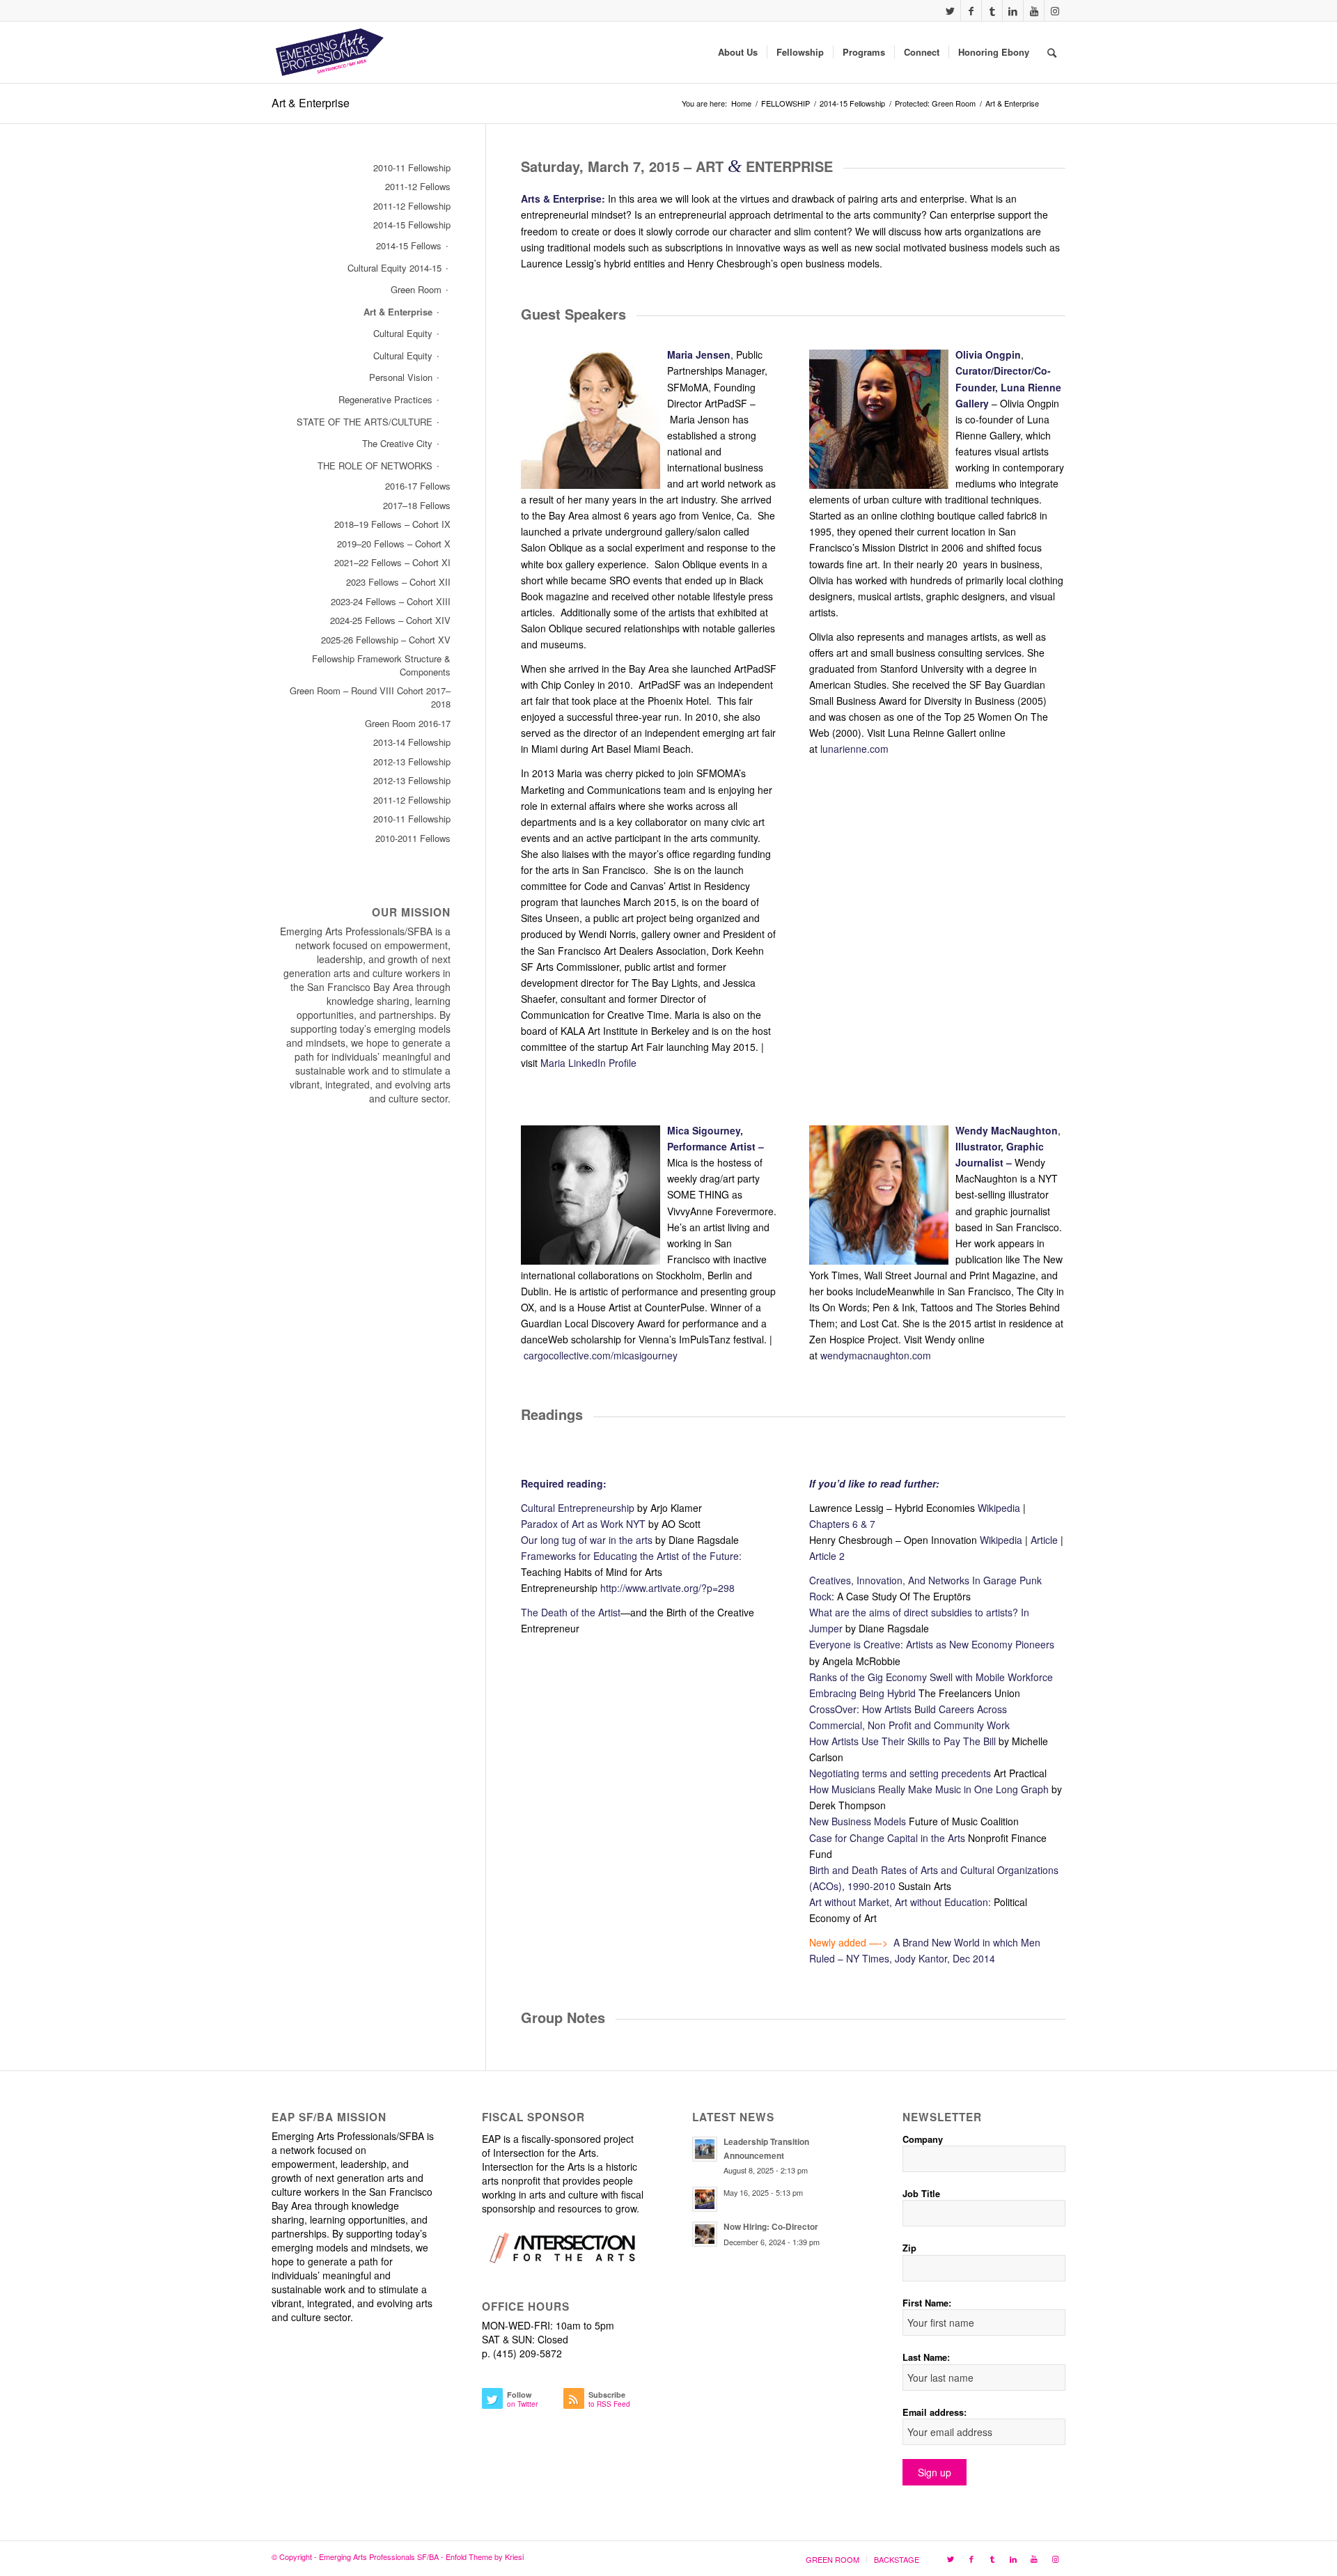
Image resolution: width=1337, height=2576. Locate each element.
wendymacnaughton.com (876, 1355)
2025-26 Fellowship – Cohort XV (386, 640)
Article (1044, 1540)
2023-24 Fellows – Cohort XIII (391, 601)
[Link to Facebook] (971, 10)
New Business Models (858, 1821)
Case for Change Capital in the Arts (887, 1838)
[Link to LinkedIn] (1013, 10)
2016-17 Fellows (418, 486)
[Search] (1052, 52)
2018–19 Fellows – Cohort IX (392, 524)
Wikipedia (999, 1508)
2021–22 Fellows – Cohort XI (392, 562)
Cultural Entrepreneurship (578, 1508)
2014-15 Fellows (409, 245)
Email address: (935, 2412)
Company (923, 2139)
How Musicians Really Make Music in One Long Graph (929, 1789)
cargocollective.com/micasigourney (601, 1355)
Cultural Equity (403, 333)
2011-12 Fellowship (412, 206)
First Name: (927, 2303)
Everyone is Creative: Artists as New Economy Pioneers (932, 1644)
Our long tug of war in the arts (587, 1540)
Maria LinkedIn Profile (588, 1063)
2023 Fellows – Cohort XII (398, 582)
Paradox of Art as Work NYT (583, 1524)
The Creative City (397, 443)
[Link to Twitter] (950, 10)
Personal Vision (401, 377)
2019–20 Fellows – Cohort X (394, 544)
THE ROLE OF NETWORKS (375, 466)
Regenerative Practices (385, 399)
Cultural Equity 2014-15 (394, 268)
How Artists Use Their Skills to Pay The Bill (902, 1741)
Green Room (416, 289)
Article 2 (827, 1556)
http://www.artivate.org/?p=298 (667, 1588)
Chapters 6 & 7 (842, 1524)
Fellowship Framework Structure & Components (381, 665)
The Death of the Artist (571, 1612)
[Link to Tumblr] (992, 10)
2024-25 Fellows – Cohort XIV (390, 620)
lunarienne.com (854, 749)
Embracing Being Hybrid (862, 1693)
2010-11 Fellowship (412, 167)
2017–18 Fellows (417, 505)
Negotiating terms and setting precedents (900, 1773)
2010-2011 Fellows (413, 838)
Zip (909, 2248)
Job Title (921, 2194)
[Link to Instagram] (1055, 10)
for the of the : (631, 1556)
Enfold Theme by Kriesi (485, 2557)
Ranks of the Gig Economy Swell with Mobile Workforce (931, 1677)
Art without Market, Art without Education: (900, 1902)
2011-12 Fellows (418, 186)
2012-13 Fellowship (412, 762)
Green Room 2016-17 (408, 723)
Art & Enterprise (311, 103)
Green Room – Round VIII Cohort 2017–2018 (370, 697)
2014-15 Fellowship (412, 225)
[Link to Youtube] (1034, 10)
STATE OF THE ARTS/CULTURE (365, 422)
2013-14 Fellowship (412, 742)
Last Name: (926, 2357)
